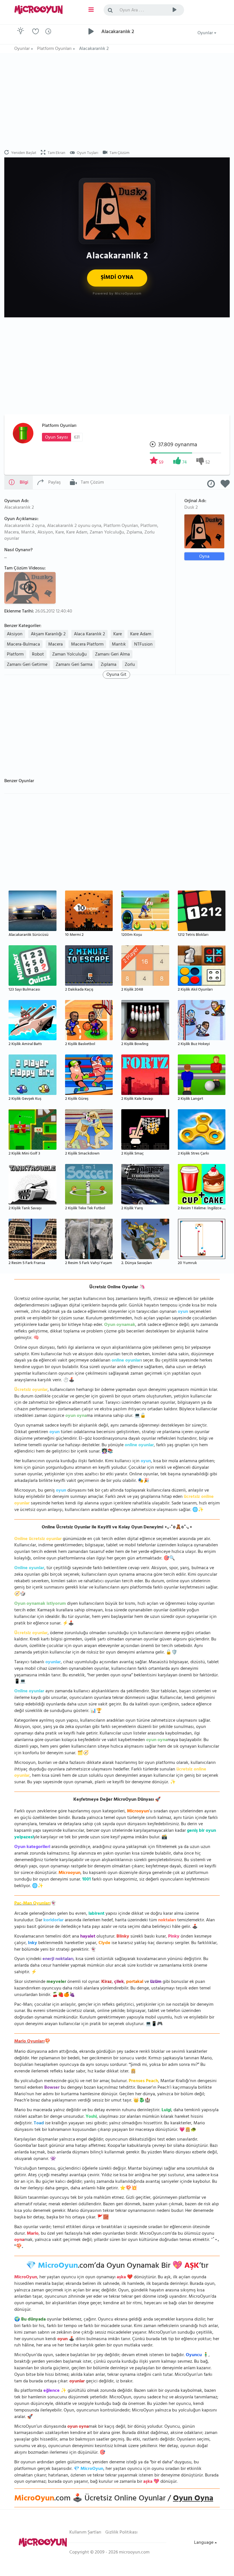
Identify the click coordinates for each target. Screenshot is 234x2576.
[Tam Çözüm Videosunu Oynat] (31, 587)
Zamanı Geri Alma (112, 655)
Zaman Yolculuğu (69, 655)
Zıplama (109, 665)
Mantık (119, 645)
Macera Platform (87, 645)
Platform (15, 655)
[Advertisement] (117, 102)
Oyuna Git (116, 675)
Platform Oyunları (59, 426)
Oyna (204, 556)
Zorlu (130, 665)
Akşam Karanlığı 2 (48, 634)
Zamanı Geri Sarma (74, 665)
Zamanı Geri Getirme (27, 665)
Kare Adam (141, 634)
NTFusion (143, 645)
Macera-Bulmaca (23, 645)
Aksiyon (15, 634)
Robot (38, 655)
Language (204, 2543)
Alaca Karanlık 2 (89, 634)
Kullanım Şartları (85, 2533)
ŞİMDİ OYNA (117, 278)
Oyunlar (206, 33)
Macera (56, 645)
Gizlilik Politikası (121, 2533)
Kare (118, 634)
